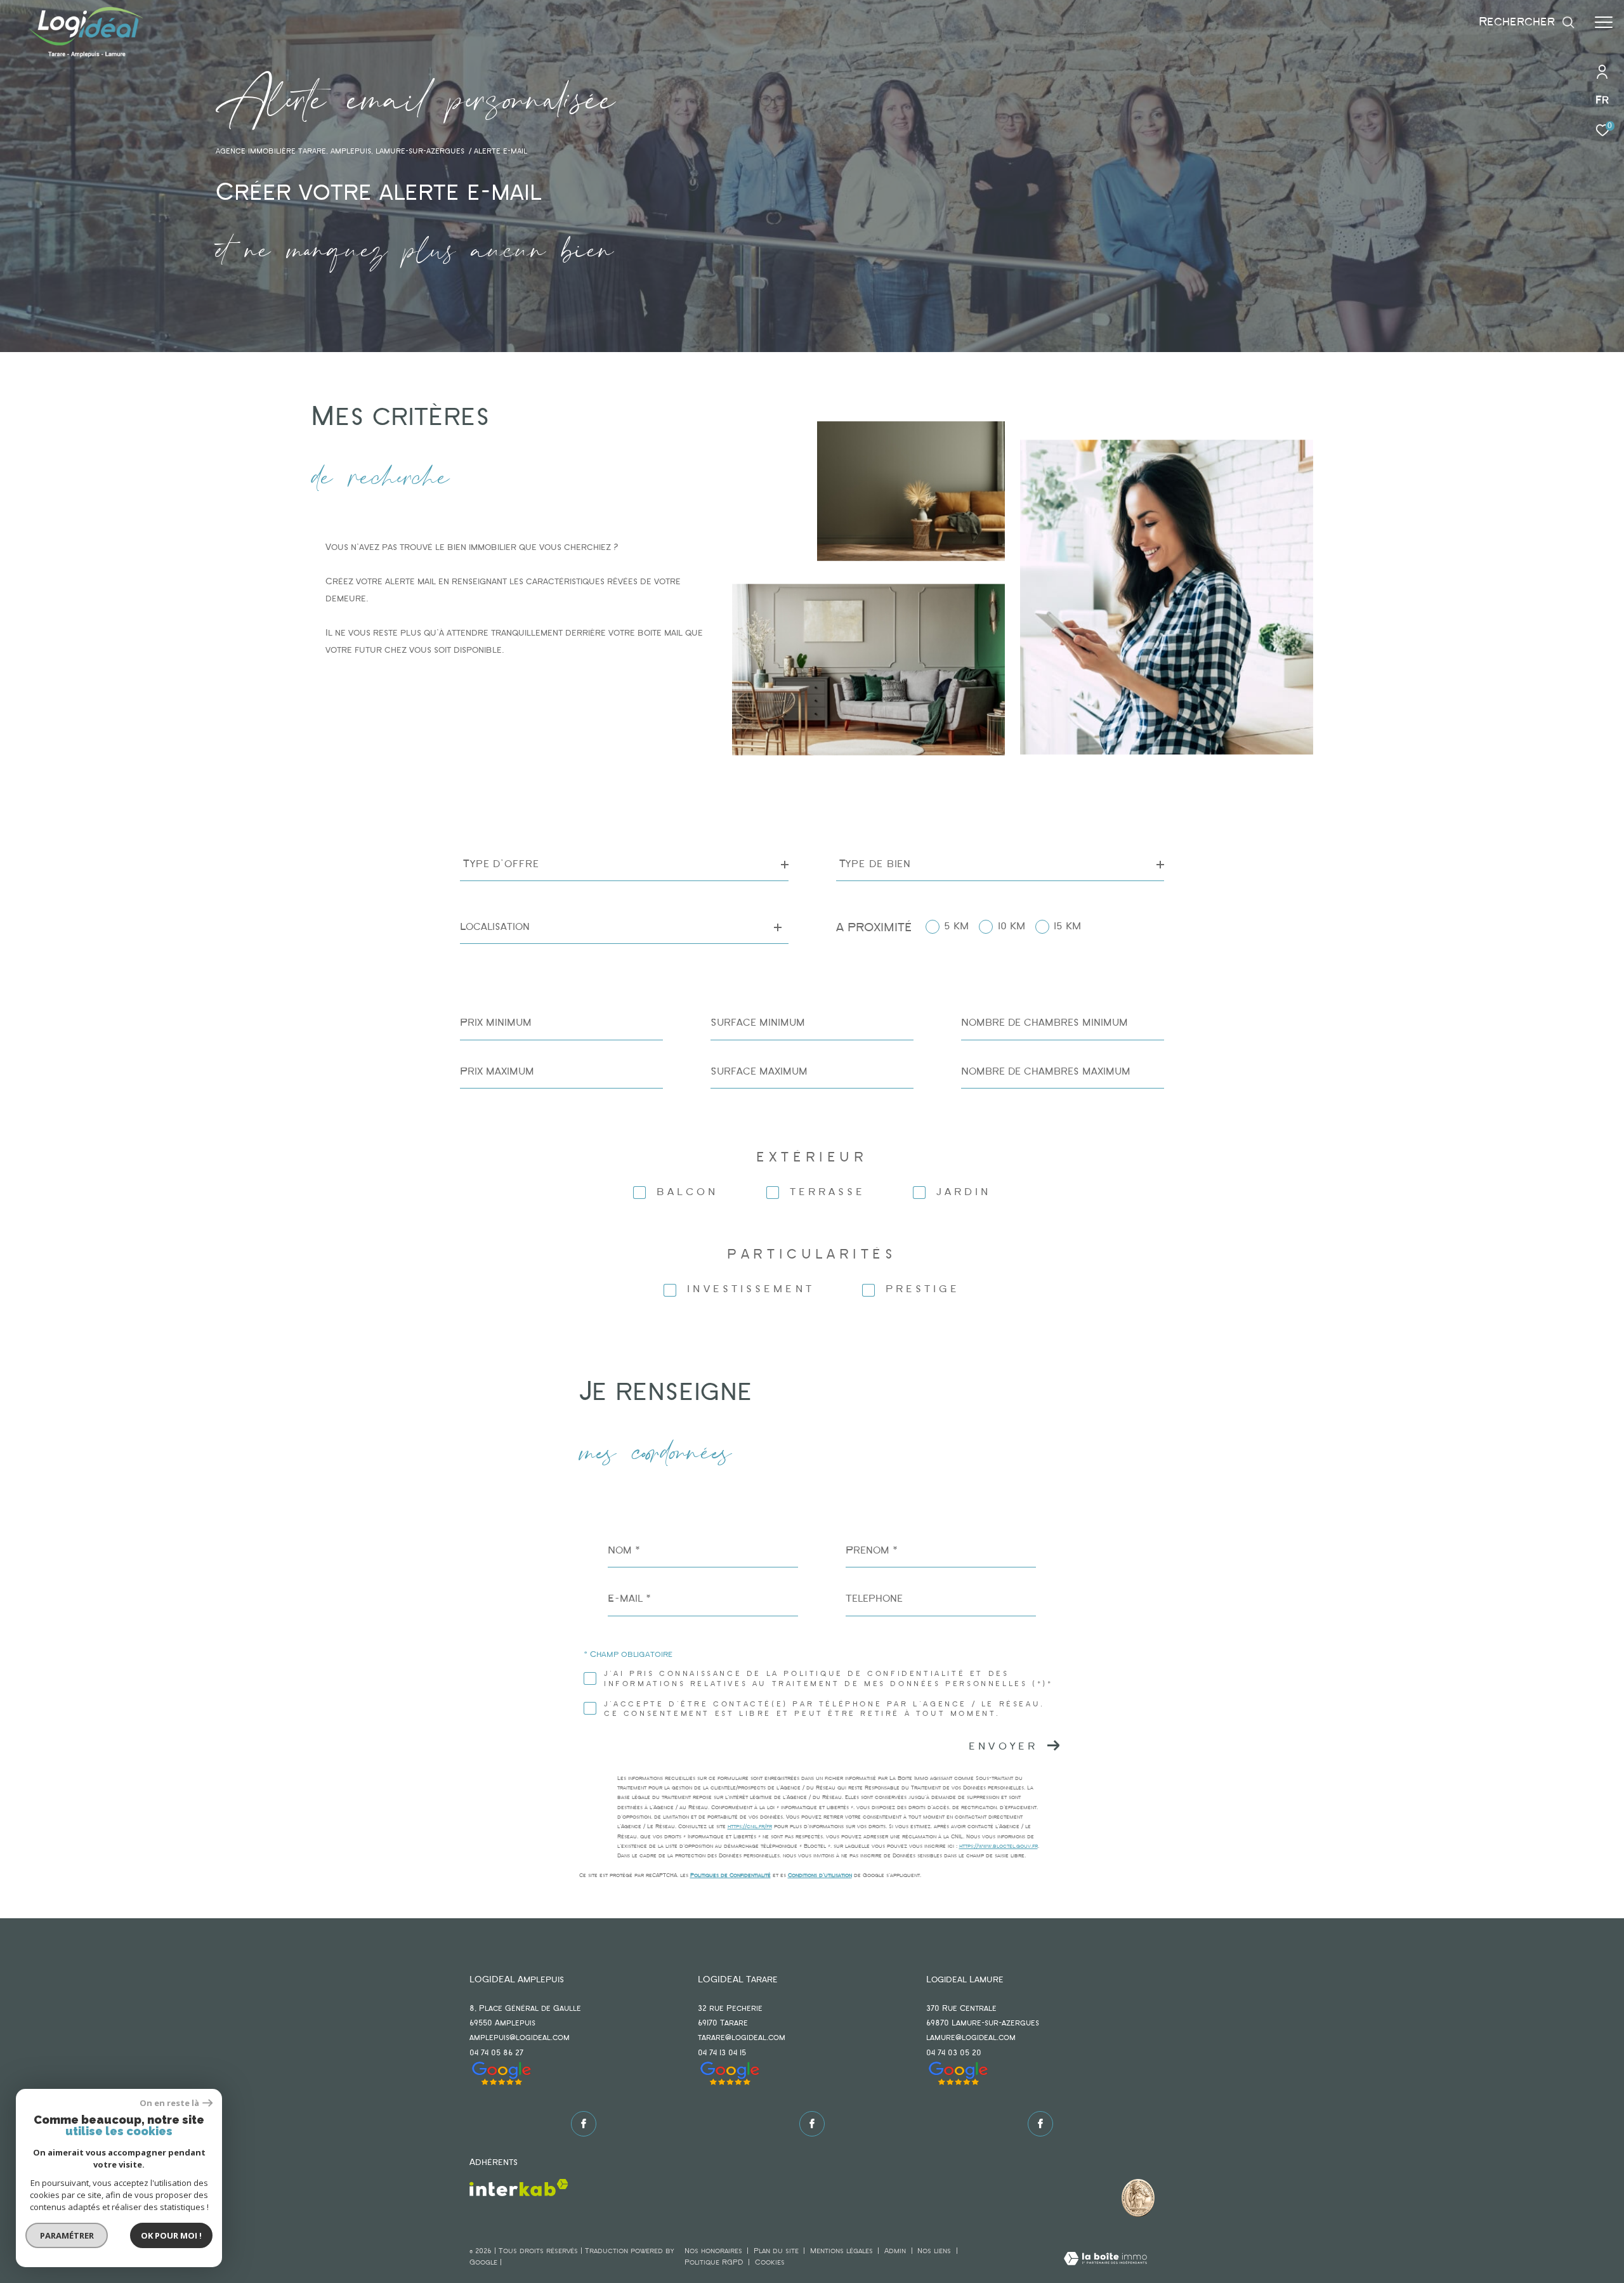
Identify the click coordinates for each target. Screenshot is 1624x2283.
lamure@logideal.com (971, 2038)
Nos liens (935, 2251)
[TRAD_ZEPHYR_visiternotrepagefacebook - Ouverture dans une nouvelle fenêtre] (584, 2124)
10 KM (1012, 926)
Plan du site (777, 2251)
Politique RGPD (714, 2263)
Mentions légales (843, 2251)
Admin (896, 2251)
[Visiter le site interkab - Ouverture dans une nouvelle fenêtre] (519, 2188)
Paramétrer (67, 2235)
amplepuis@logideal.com (520, 2038)
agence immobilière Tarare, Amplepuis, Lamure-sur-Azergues (340, 152)
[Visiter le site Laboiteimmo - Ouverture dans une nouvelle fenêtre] (1105, 2260)
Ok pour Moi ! (171, 2235)
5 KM (956, 926)
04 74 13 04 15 (722, 2053)
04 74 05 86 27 (496, 2053)
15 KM (1067, 926)
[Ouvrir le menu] (1604, 22)
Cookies (770, 2263)
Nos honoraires (713, 2251)
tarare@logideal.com (742, 2038)
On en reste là (169, 2103)
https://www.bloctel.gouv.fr (999, 1846)
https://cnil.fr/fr (750, 1827)
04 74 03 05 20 (954, 2053)
